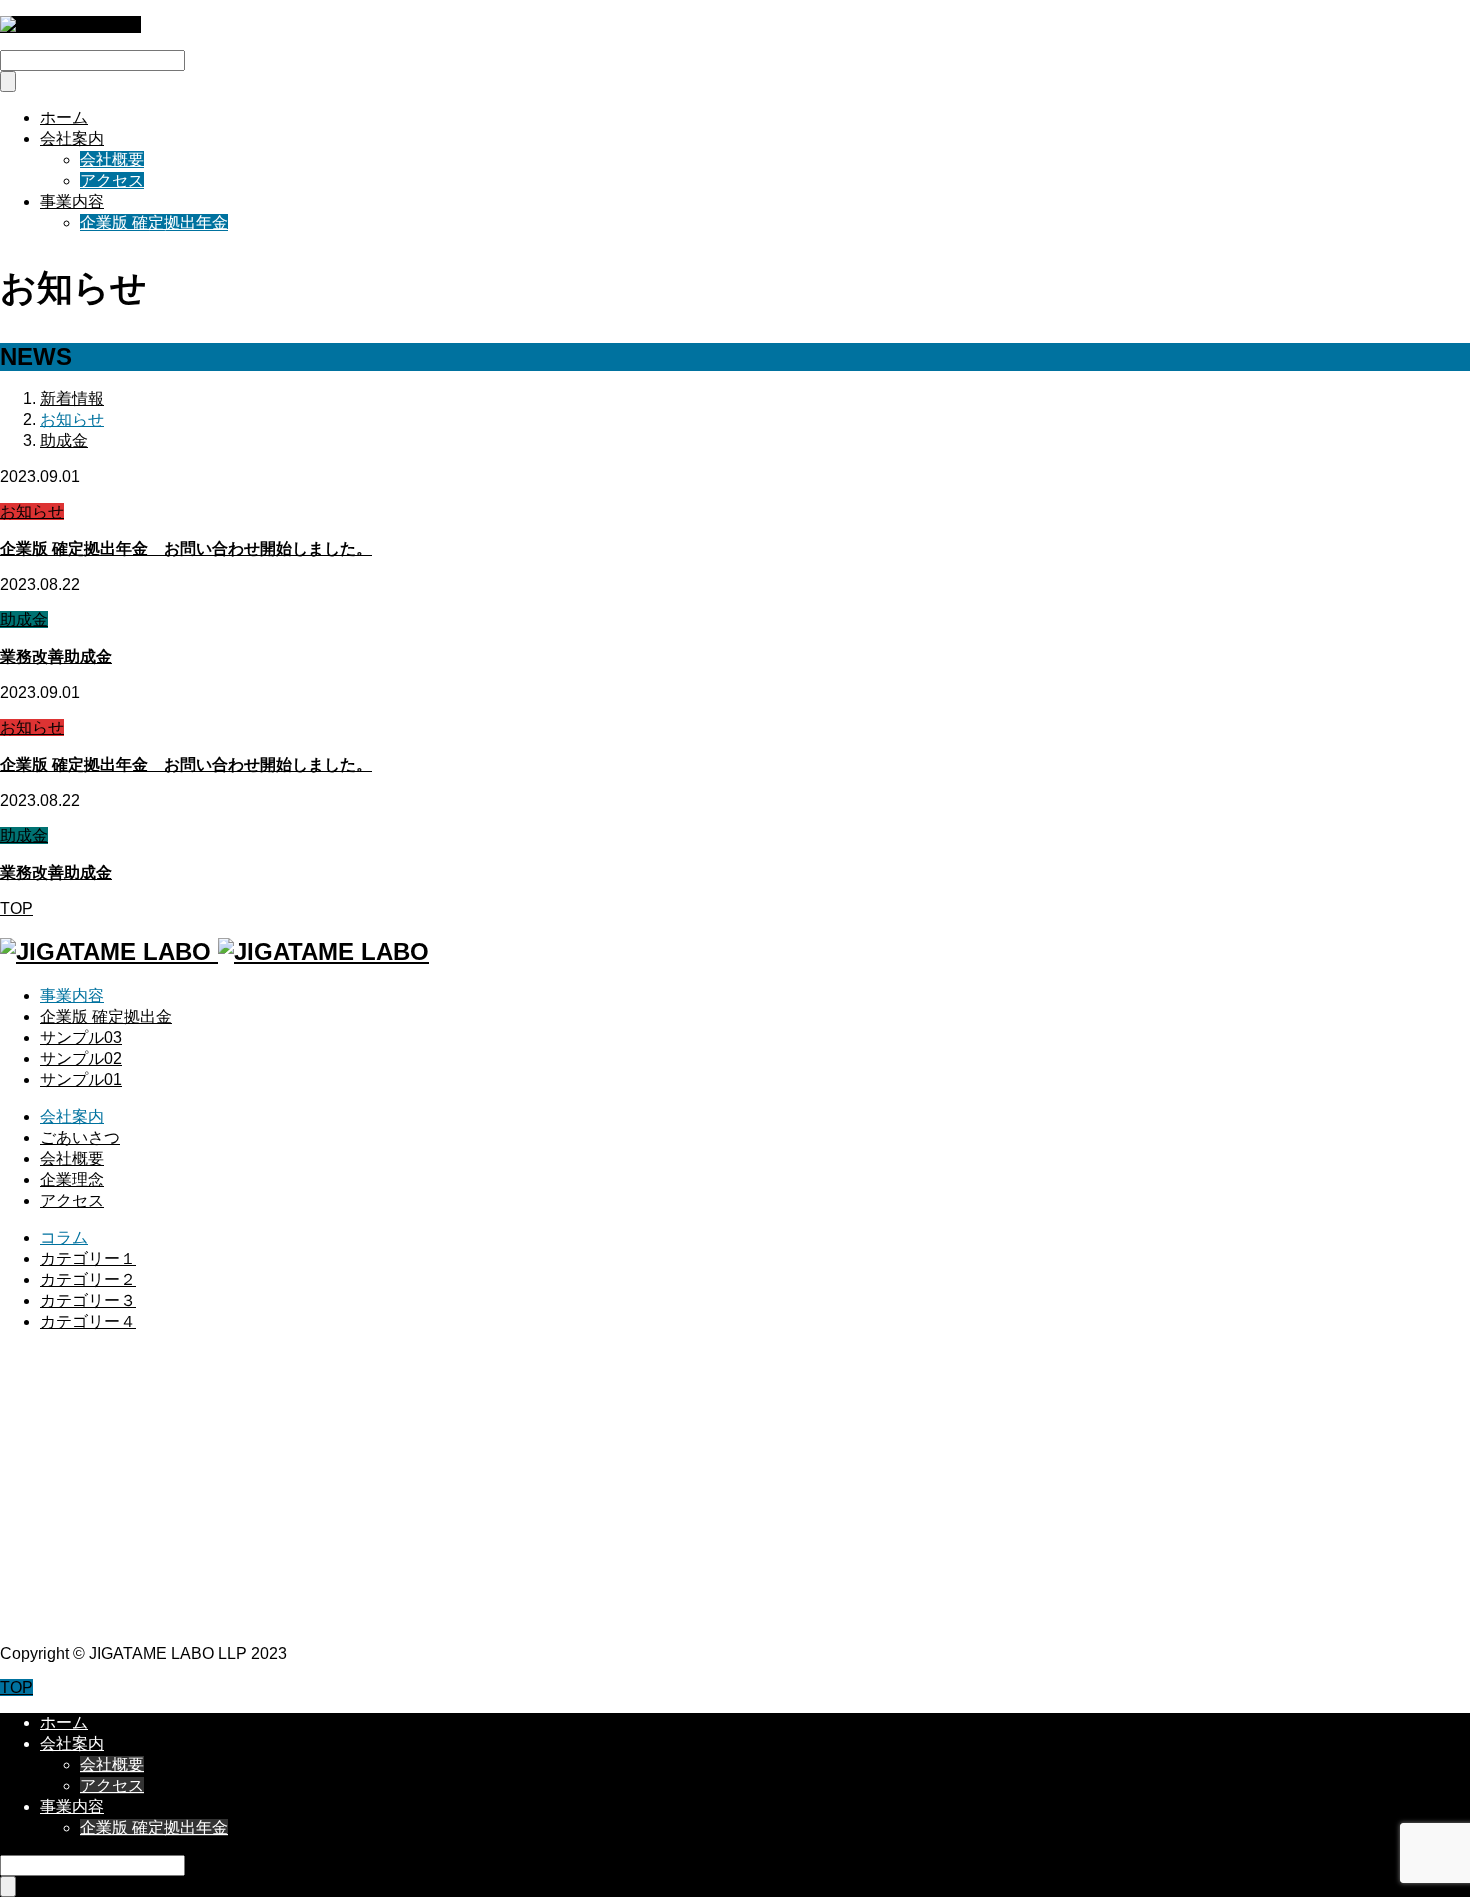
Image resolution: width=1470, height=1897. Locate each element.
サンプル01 (81, 1079)
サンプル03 (81, 1037)
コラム (64, 1237)
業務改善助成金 (56, 656)
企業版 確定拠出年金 (154, 222)
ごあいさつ (80, 1137)
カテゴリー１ (88, 1258)
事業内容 (72, 201)
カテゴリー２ (88, 1279)
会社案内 (72, 138)
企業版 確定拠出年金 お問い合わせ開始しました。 (186, 548)
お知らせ (32, 511)
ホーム (64, 117)
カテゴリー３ (88, 1300)
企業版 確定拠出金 (106, 1016)
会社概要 (112, 159)
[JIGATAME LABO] (70, 24)
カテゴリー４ (88, 1321)
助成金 (24, 619)
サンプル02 (81, 1058)
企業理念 (72, 1179)
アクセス (112, 180)
